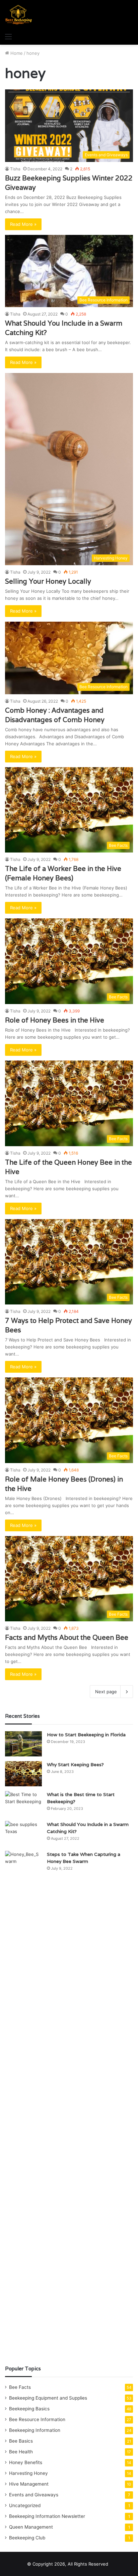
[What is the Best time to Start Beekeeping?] (23, 1804)
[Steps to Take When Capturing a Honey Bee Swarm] (23, 2103)
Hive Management (29, 2484)
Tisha (15, 169)
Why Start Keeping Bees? (75, 1764)
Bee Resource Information (37, 2419)
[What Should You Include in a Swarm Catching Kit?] (23, 1834)
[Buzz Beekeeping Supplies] (19, 15)
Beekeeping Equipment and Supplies (48, 2398)
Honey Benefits (26, 2462)
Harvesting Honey (28, 2473)
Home (16, 53)
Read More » (23, 224)
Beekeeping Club (27, 2538)
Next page (106, 1692)
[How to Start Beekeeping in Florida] (23, 1744)
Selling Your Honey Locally (48, 581)
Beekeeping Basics (29, 2409)
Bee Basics (21, 2441)
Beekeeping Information (35, 2430)
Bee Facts (20, 2387)
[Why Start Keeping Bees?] (23, 1774)
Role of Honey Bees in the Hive (55, 1020)
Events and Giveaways (34, 2495)
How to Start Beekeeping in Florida (86, 1735)
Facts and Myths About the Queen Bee (67, 1637)
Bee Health (21, 2452)
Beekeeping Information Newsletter (47, 2516)
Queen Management (31, 2527)
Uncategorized (25, 2505)
